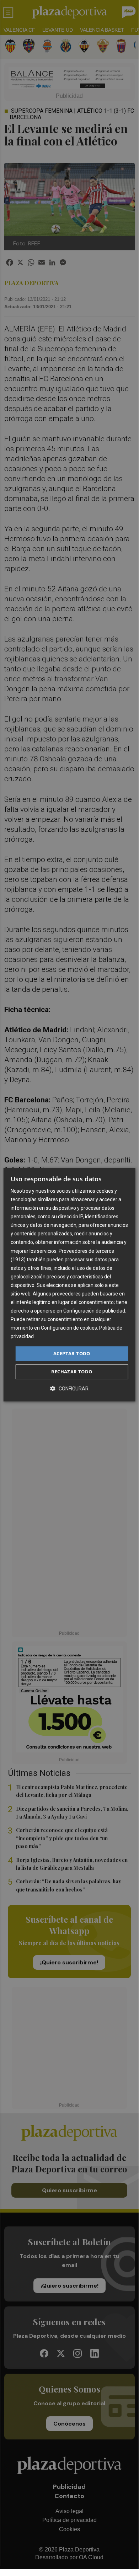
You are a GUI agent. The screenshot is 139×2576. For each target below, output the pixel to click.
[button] (69, 1388)
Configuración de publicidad (94, 1311)
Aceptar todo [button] (72, 1353)
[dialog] (69, 1285)
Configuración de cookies (69, 1328)
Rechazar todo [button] (72, 1372)
